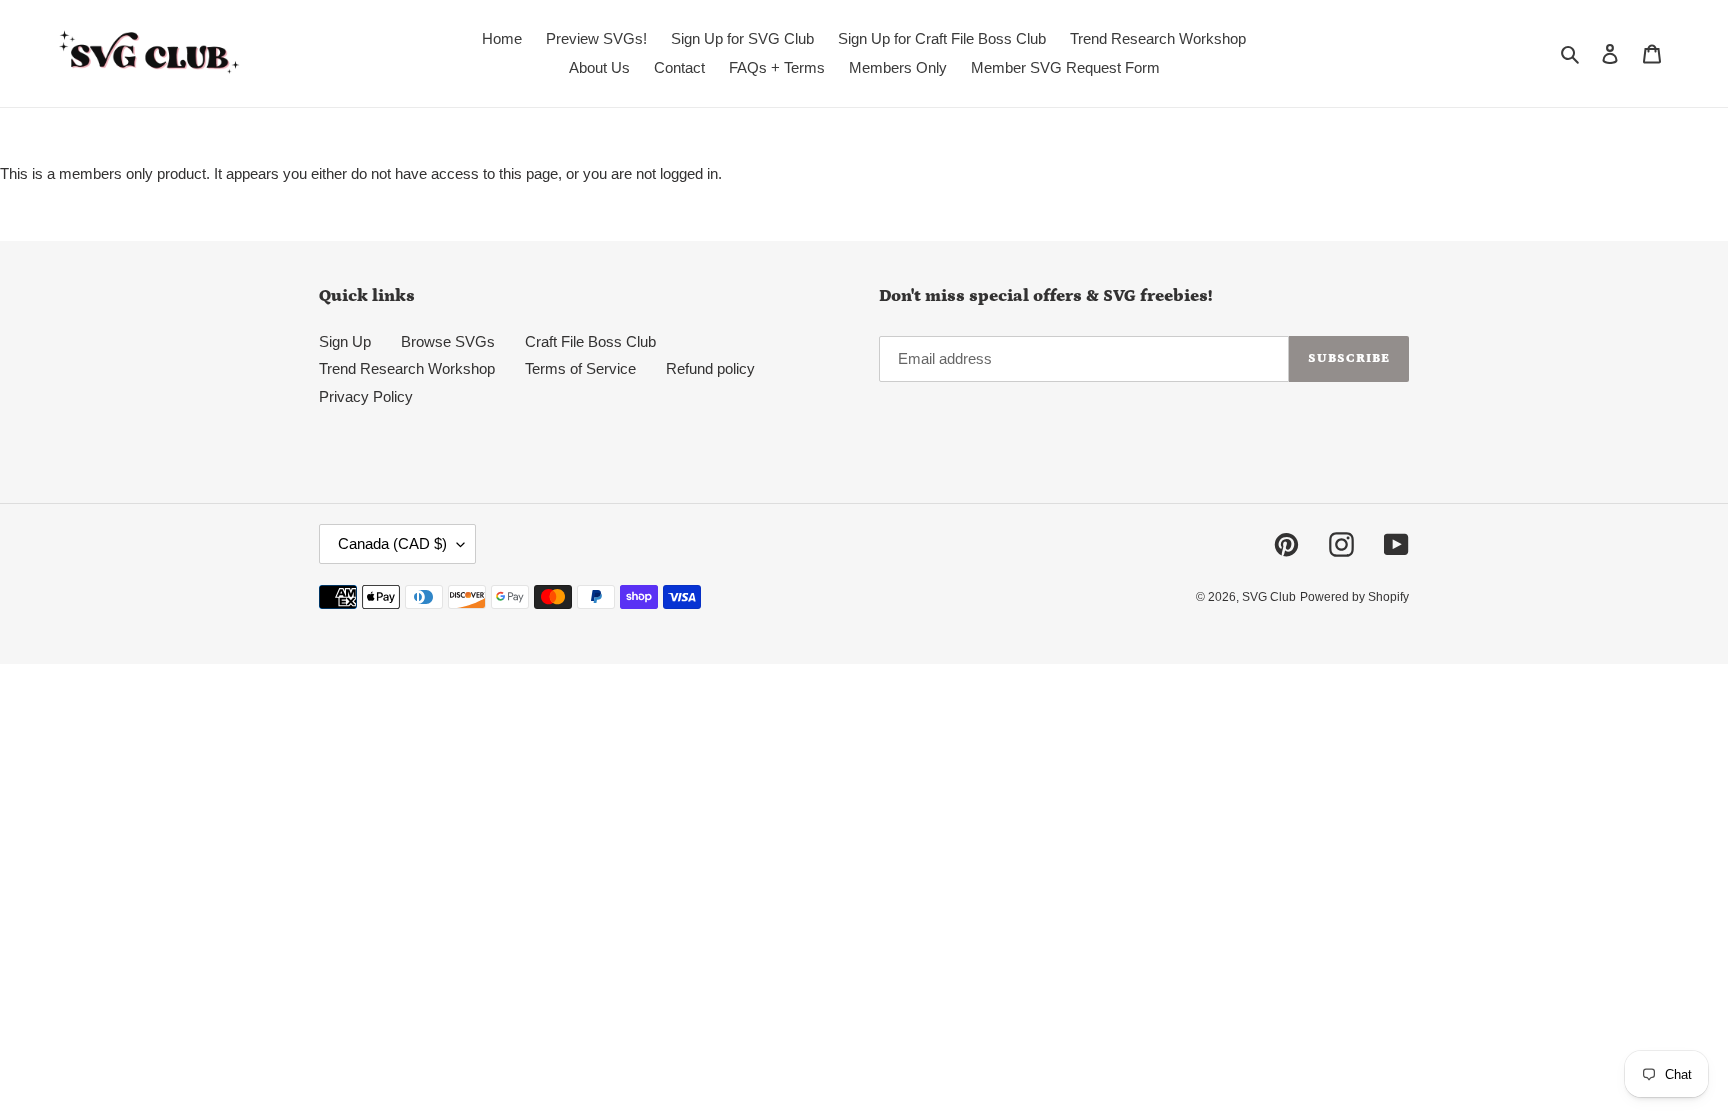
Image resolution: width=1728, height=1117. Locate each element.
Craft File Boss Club (590, 341)
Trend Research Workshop (407, 368)
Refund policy (710, 368)
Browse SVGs (448, 341)
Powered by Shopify (1354, 597)
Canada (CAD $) (392, 543)
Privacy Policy (366, 396)
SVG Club (1269, 597)
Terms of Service (580, 368)
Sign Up (345, 341)
